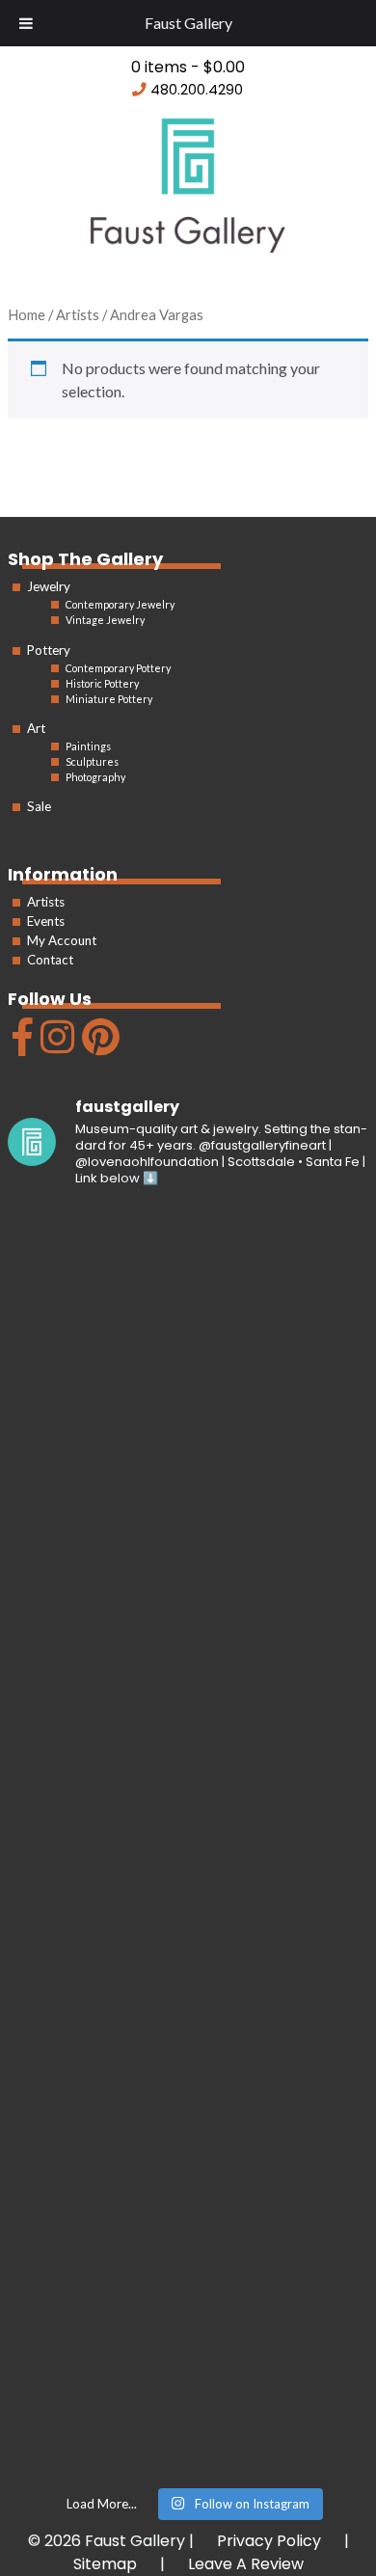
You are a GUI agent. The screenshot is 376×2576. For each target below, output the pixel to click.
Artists (46, 902)
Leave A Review (246, 2564)
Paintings (88, 746)
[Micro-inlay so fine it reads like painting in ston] (188, 1947)
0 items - (188, 67)
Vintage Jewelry (105, 620)
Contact (50, 960)
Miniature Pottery (109, 699)
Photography (95, 777)
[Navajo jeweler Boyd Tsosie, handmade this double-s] (188, 2371)
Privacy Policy (269, 2541)
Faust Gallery (188, 23)
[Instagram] (55, 1045)
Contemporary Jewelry (120, 604)
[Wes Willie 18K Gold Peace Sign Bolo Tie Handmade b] (188, 1312)
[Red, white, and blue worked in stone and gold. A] (188, 1735)
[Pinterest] (98, 1045)
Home (27, 314)
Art (36, 728)
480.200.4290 (197, 90)
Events (46, 921)
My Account (62, 940)
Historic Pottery (102, 683)
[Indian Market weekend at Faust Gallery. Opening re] (188, 1523)
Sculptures (92, 761)
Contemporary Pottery (118, 668)
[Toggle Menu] (26, 23)
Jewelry (49, 586)
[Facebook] (20, 1045)
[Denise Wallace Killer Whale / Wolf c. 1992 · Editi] (188, 2158)
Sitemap (105, 2564)
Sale (39, 806)
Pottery (49, 650)
